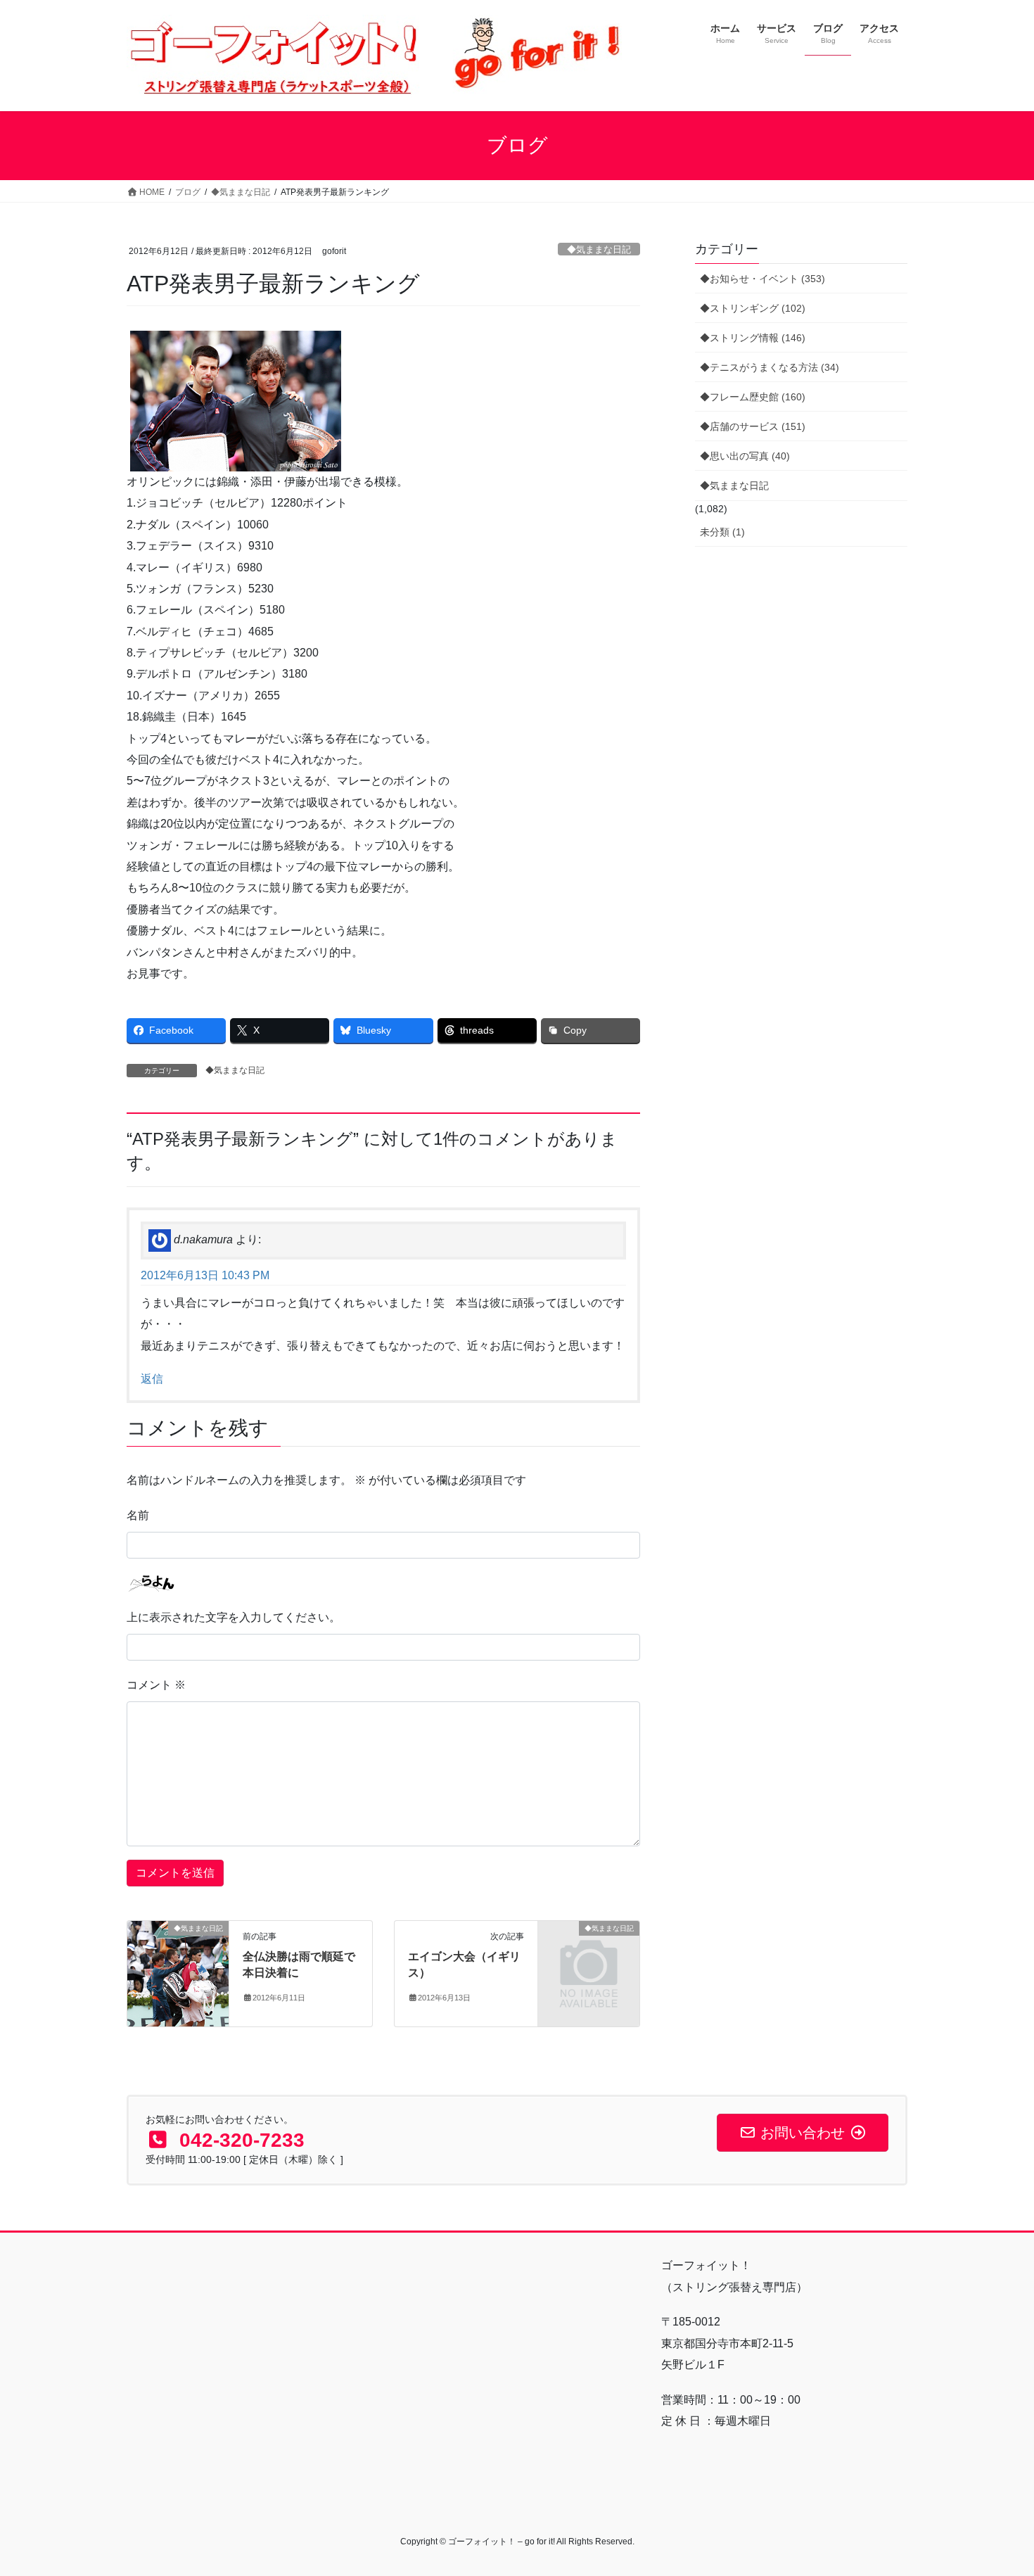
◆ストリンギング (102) (753, 308)
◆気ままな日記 (599, 249)
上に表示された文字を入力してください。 (234, 1617)
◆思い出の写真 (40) (745, 456)
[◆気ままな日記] (178, 1973)
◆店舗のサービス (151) (753, 426)
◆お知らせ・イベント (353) (762, 279)
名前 (138, 1515)
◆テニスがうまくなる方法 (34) (770, 367)
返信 (152, 1379)
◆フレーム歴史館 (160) (753, 397)
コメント (156, 1685)
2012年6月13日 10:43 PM (205, 1275)
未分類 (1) (722, 532)
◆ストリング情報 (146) (753, 338)
